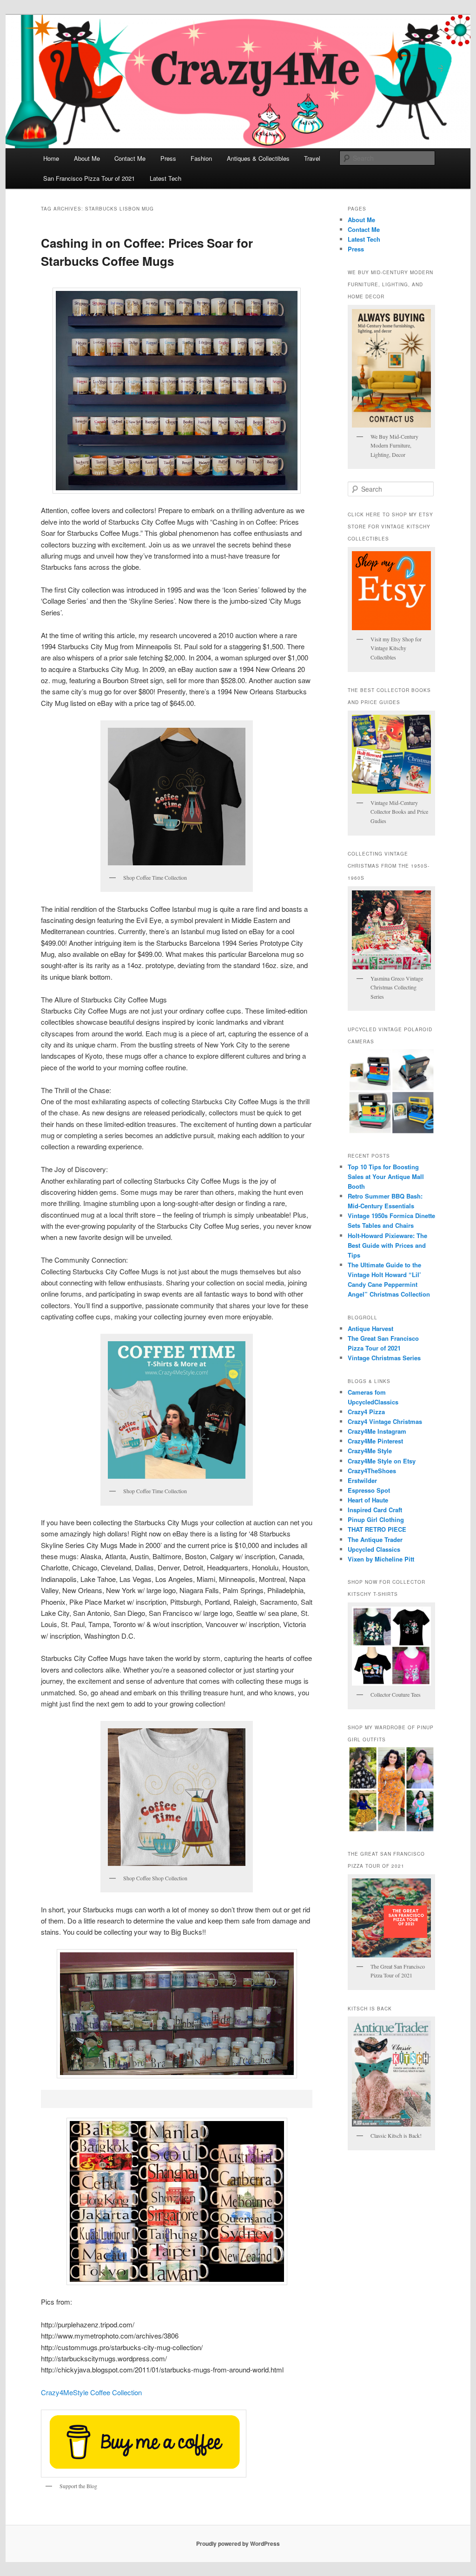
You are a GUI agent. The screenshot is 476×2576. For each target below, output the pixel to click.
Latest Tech (165, 178)
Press (168, 158)
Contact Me (130, 158)
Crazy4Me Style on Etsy (382, 1461)
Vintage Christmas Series (384, 1358)
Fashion (201, 158)
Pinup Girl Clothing (376, 1519)
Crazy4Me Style (370, 1451)
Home (51, 158)
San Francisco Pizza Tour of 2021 (89, 178)
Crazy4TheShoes (372, 1471)
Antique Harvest (370, 1328)
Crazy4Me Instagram (377, 1431)
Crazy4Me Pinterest (375, 1441)
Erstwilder (362, 1480)
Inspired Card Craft (375, 1510)
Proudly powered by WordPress (238, 2543)
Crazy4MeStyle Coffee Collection (91, 2392)
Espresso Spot (369, 1490)
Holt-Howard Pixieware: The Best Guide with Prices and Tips (387, 1245)
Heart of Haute (368, 1500)
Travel (312, 158)
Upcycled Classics (374, 1549)
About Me (87, 158)
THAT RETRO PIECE (377, 1529)
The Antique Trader (375, 1539)
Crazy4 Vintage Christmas (385, 1421)
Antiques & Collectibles (258, 158)
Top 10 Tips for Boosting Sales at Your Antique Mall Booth (386, 1176)
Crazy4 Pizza (366, 1412)
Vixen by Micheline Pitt (381, 1559)
